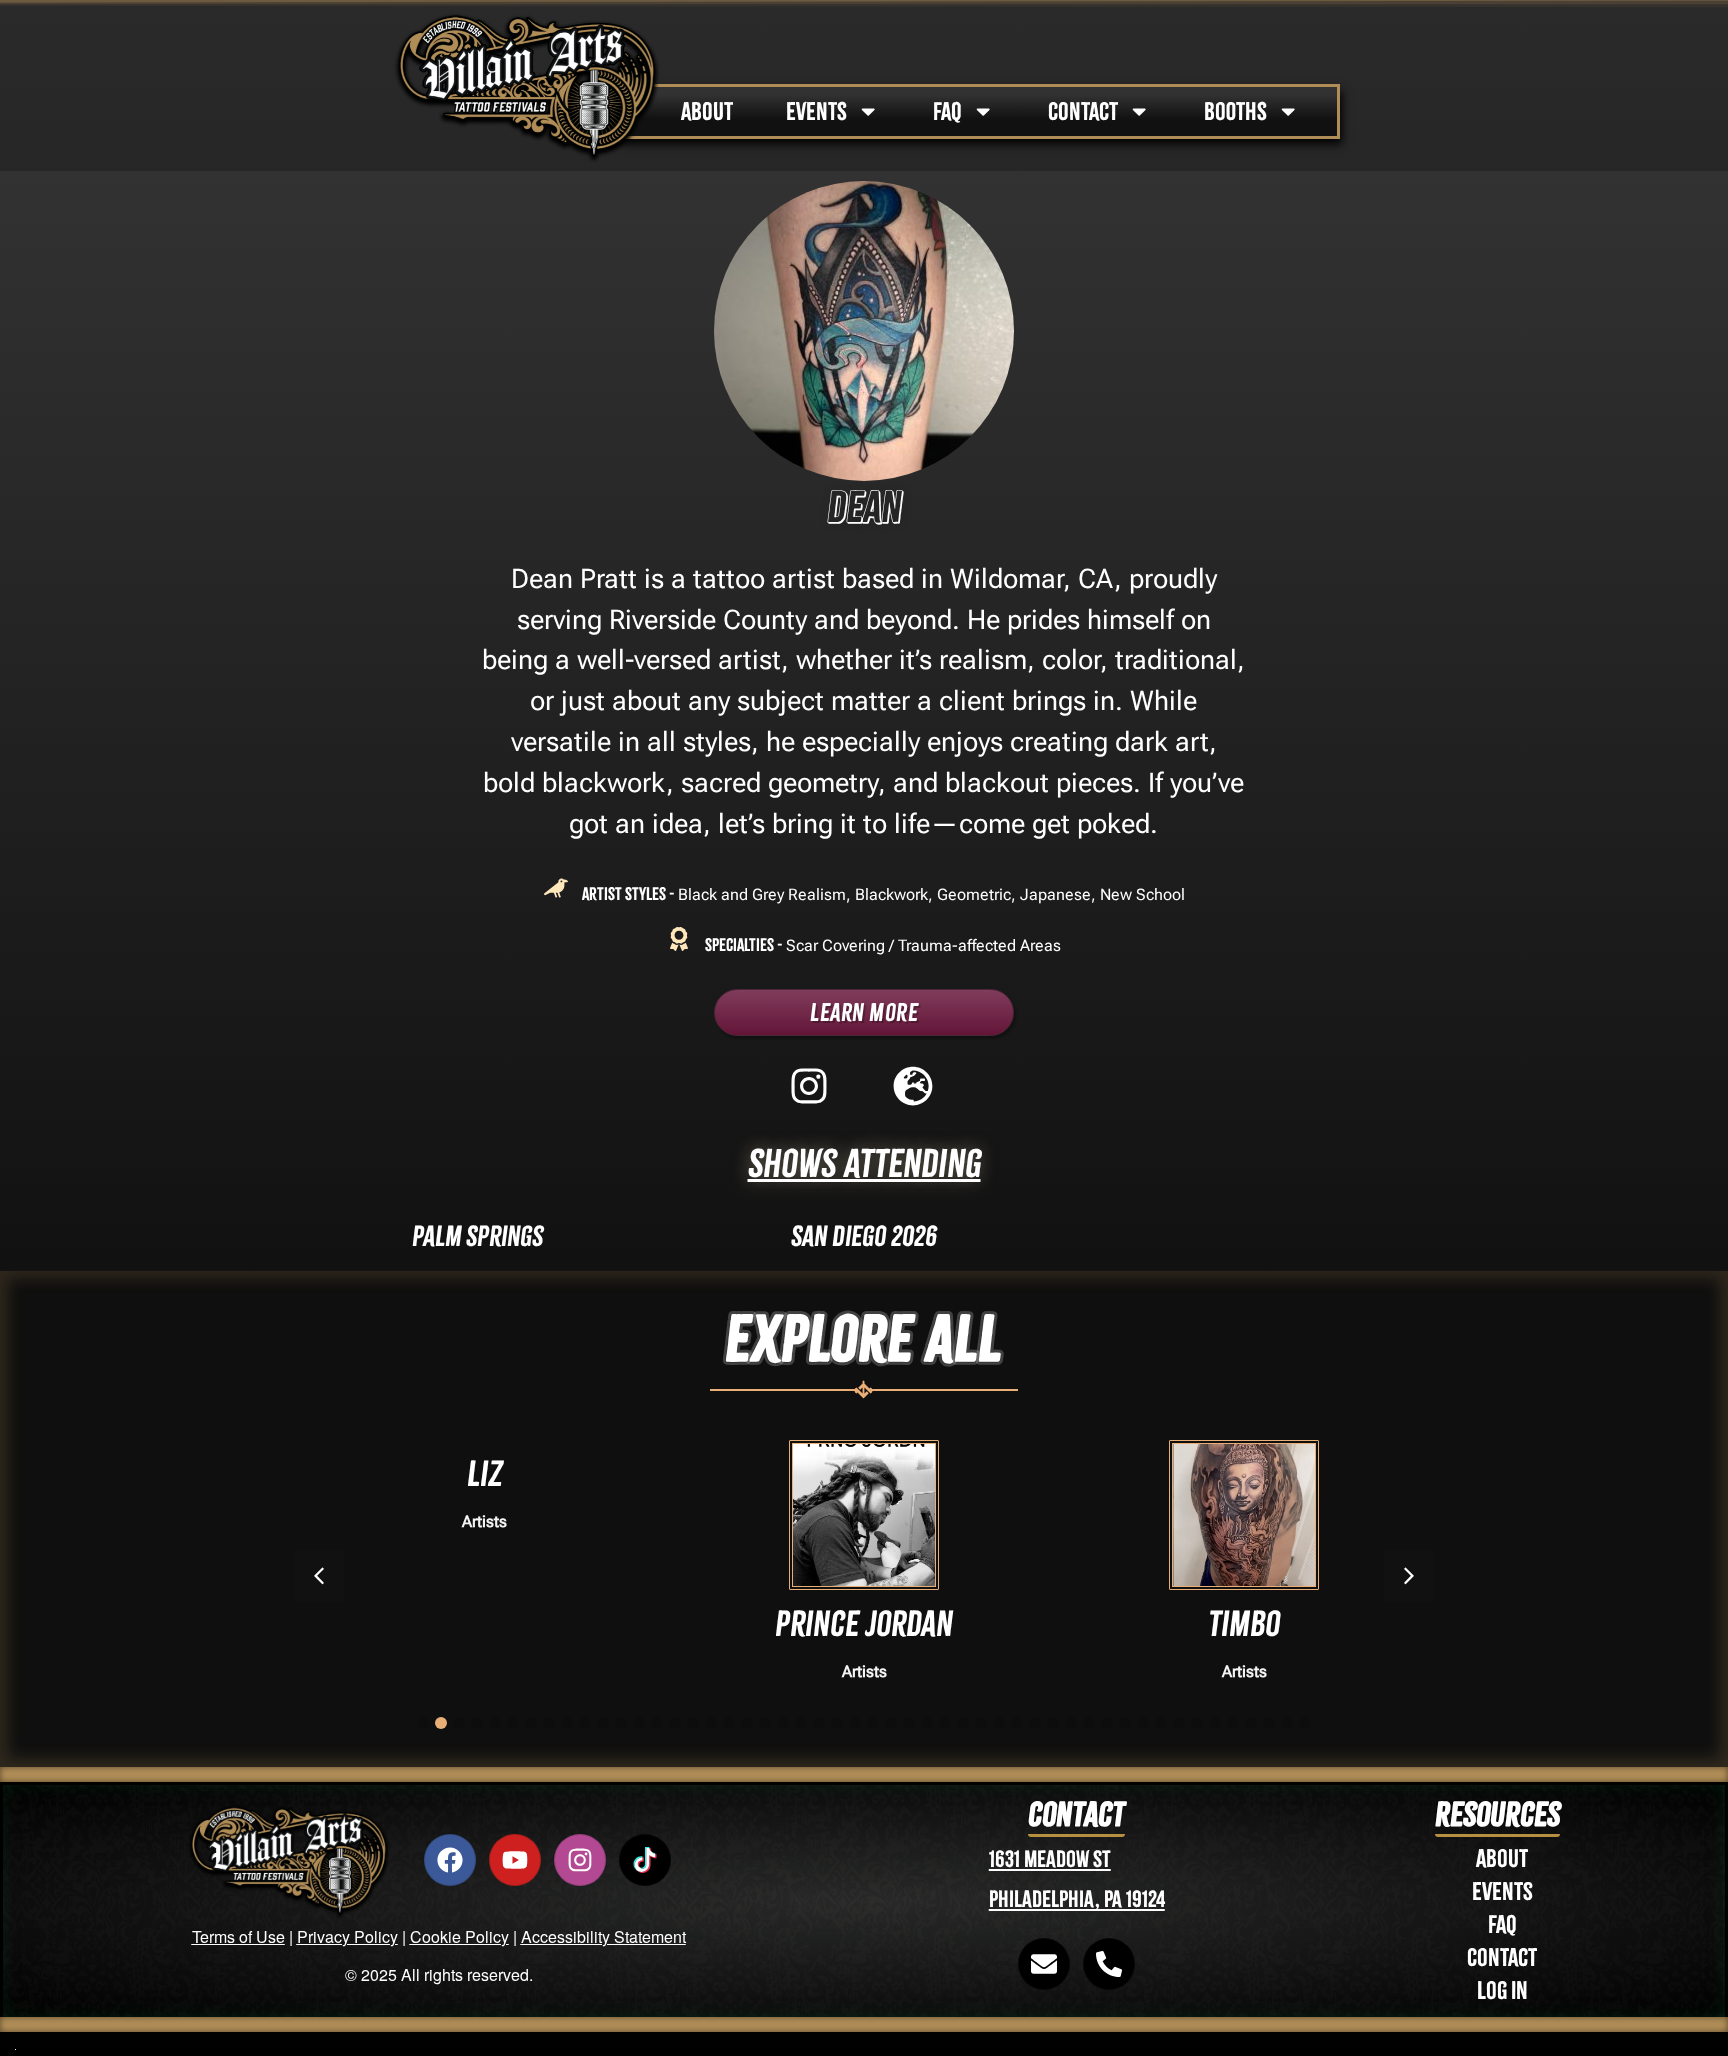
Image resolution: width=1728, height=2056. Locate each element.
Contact (1502, 1957)
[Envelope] (1044, 1964)
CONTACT (1083, 111)
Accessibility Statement (603, 1936)
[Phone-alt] (1109, 1964)
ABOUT (707, 111)
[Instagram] (580, 1860)
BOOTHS (1235, 111)
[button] (1409, 1576)
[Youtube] (515, 1860)
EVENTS (816, 111)
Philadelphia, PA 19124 (1077, 1899)
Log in (1502, 1990)
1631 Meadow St (1050, 1859)
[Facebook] (450, 1860)
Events (1502, 1891)
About (1502, 1858)
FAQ (947, 111)
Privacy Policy (347, 1936)
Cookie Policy (459, 1936)
